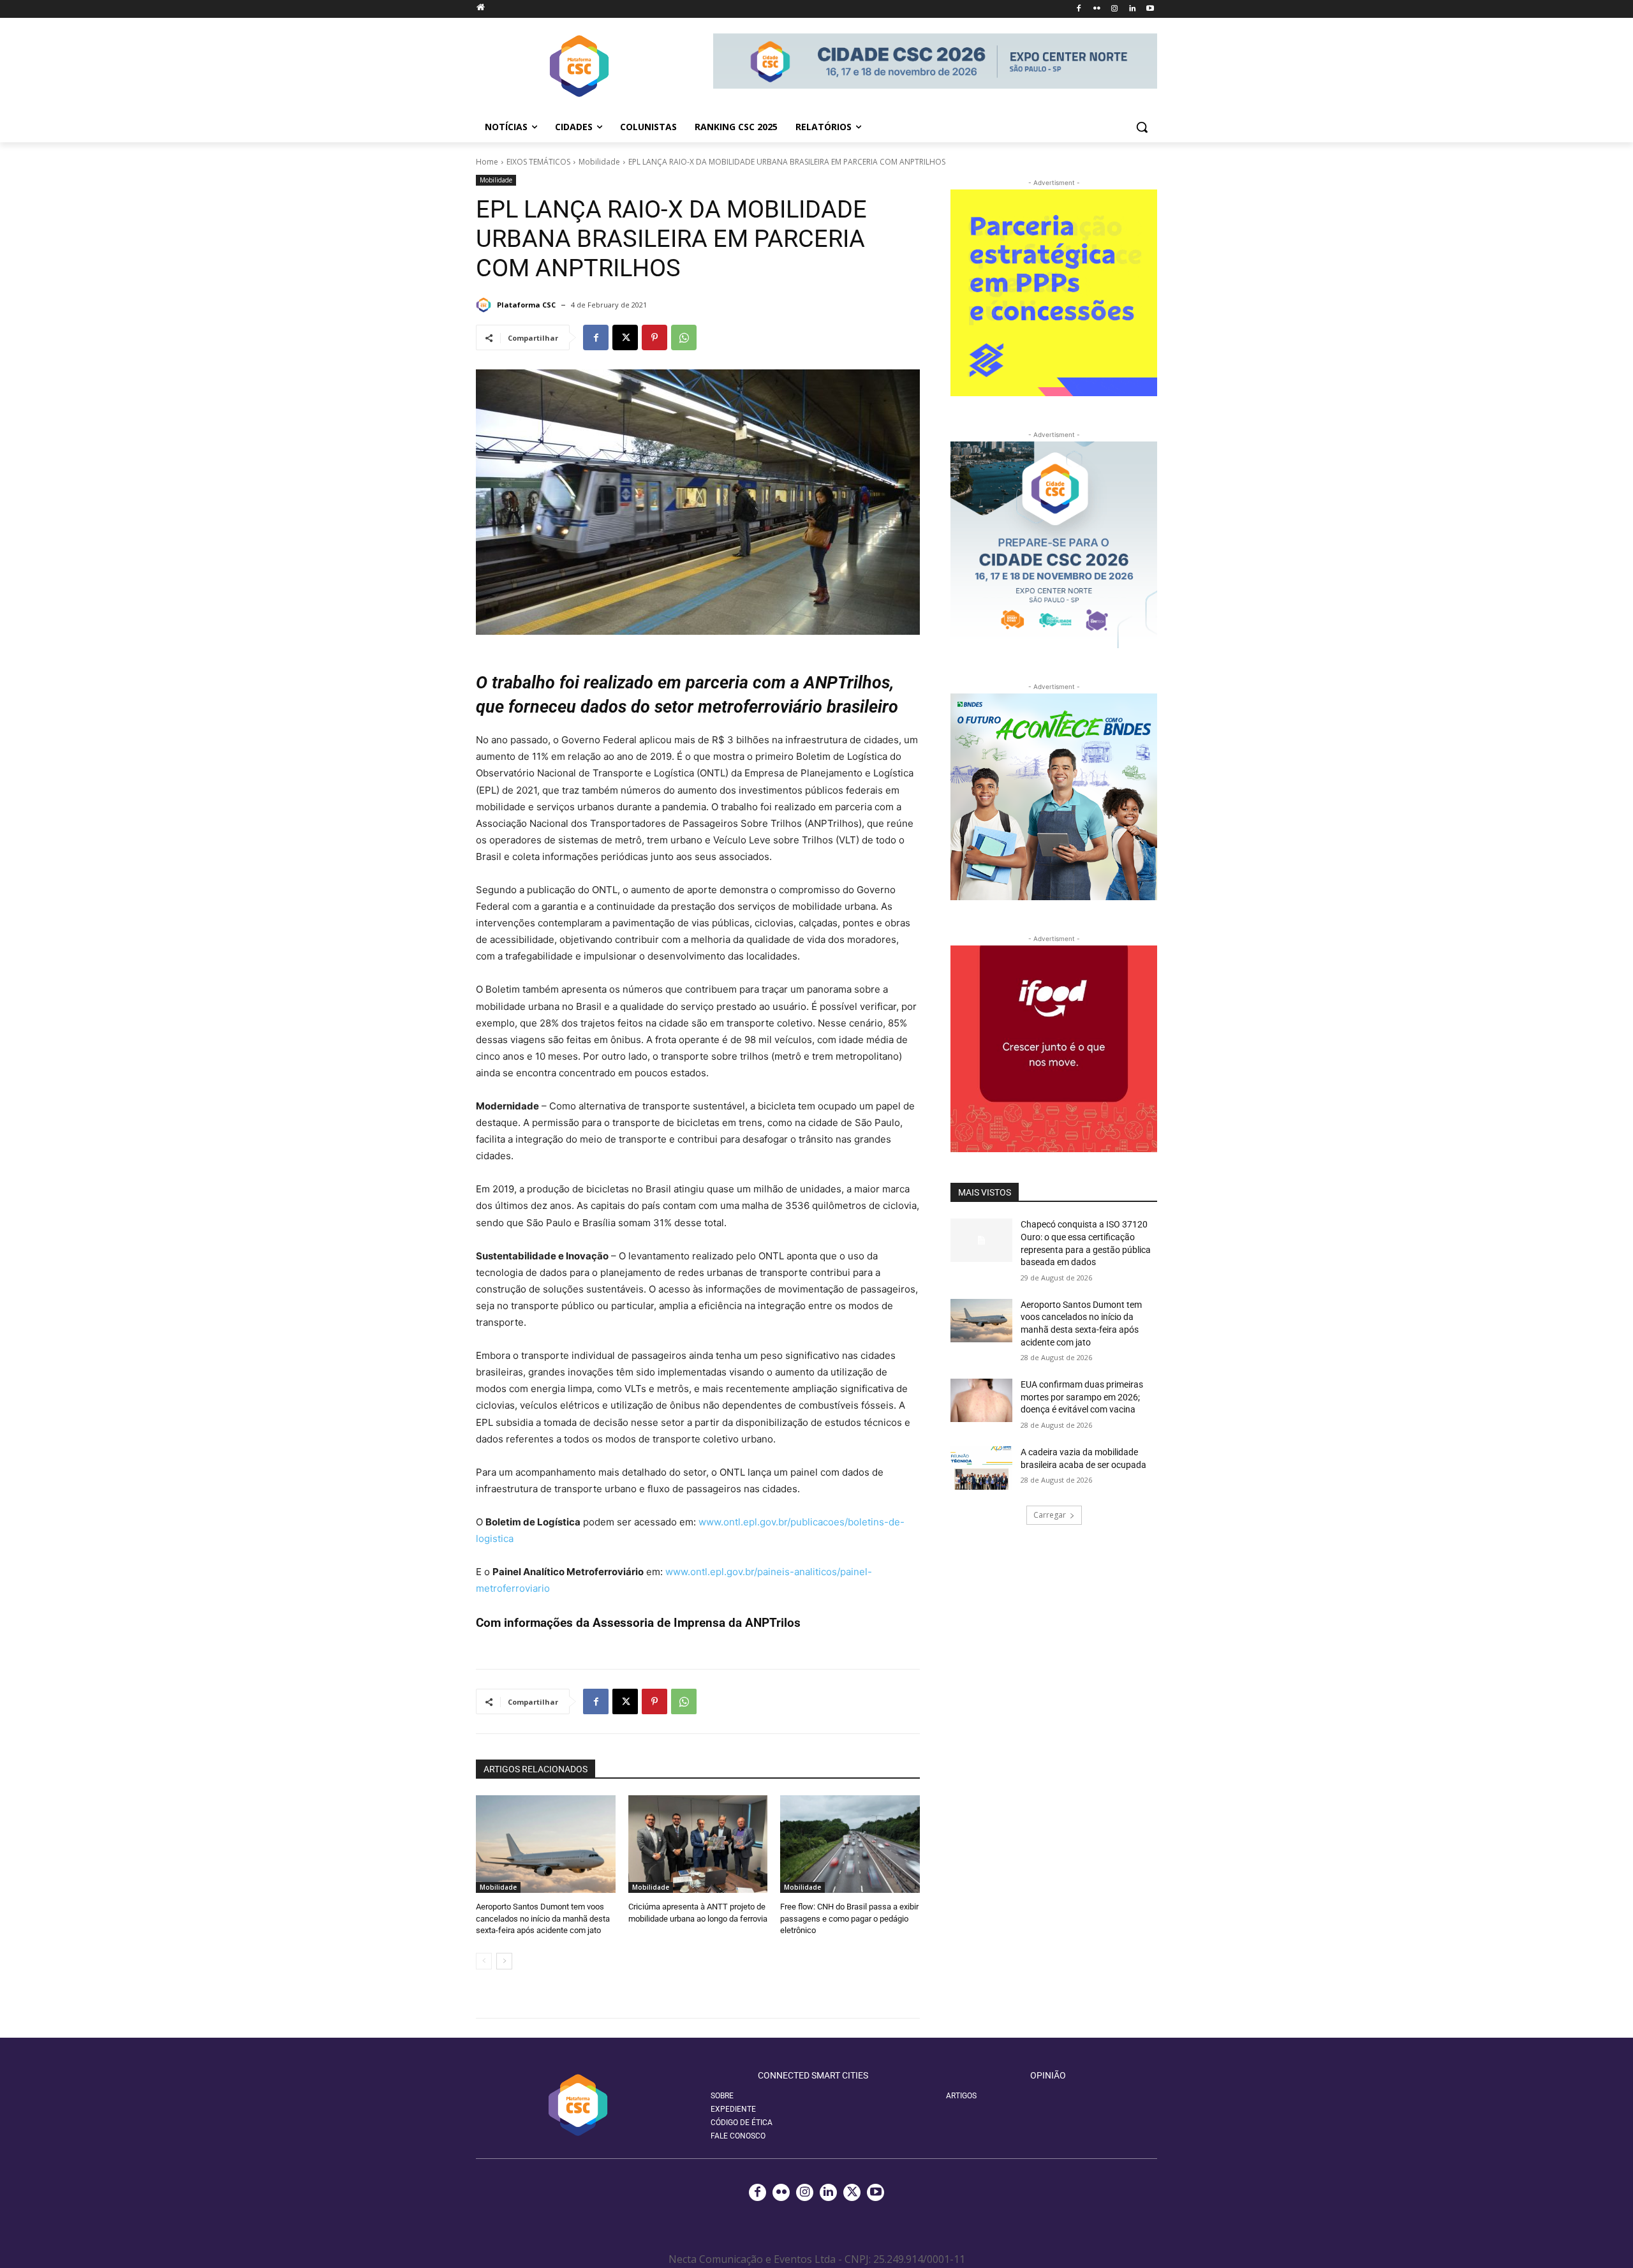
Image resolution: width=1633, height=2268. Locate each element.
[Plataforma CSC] (485, 305)
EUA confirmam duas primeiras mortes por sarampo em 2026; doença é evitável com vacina (1082, 1397)
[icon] (480, 7)
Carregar (1050, 1515)
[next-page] (504, 1961)
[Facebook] (1079, 9)
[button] (1142, 127)
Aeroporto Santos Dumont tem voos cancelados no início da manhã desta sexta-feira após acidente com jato (543, 1918)
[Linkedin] (1132, 9)
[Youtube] (1150, 9)
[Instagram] (1115, 9)
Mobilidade (599, 162)
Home (487, 162)
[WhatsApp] (684, 337)
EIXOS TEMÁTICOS (538, 162)
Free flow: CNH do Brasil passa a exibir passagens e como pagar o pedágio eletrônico (849, 1918)
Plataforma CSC (526, 305)
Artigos (961, 2096)
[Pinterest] (654, 337)
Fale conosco (738, 2136)
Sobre (722, 2096)
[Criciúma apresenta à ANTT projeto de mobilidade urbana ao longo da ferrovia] (698, 1844)
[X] (625, 337)
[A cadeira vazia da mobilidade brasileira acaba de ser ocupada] (981, 1468)
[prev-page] (484, 1961)
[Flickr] (1097, 9)
